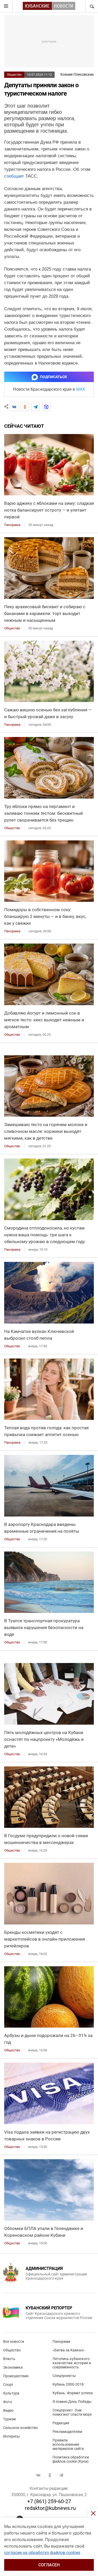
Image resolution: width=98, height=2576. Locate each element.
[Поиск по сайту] (91, 6)
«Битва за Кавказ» (69, 2350)
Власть (9, 2359)
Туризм (9, 2419)
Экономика (13, 2367)
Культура (11, 2393)
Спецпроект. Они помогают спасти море (72, 2412)
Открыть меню (6, 6)
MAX (80, 389)
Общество (14, 75)
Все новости (14, 2341)
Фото (8, 2402)
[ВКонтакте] (14, 407)
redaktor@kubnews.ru (50, 2508)
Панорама (61, 2341)
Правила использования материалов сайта (68, 2444)
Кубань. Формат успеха (73, 2393)
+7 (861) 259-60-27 (49, 2501)
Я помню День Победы (72, 2402)
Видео (8, 2410)
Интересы (11, 2436)
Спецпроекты (64, 2376)
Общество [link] (12, 628)
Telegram (61, 2475)
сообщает (14, 176)
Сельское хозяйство (21, 2428)
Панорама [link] (12, 525)
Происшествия (16, 2376)
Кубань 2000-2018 (68, 2384)
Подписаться (53, 377)
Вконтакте (38, 2475)
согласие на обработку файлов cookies (42, 2553)
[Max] (46, 407)
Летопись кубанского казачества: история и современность (72, 2363)
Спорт (8, 2385)
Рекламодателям (67, 2432)
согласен (49, 2565)
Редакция (61, 2423)
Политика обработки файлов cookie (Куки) (71, 2459)
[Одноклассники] (25, 407)
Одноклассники (50, 2475)
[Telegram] (36, 407)
